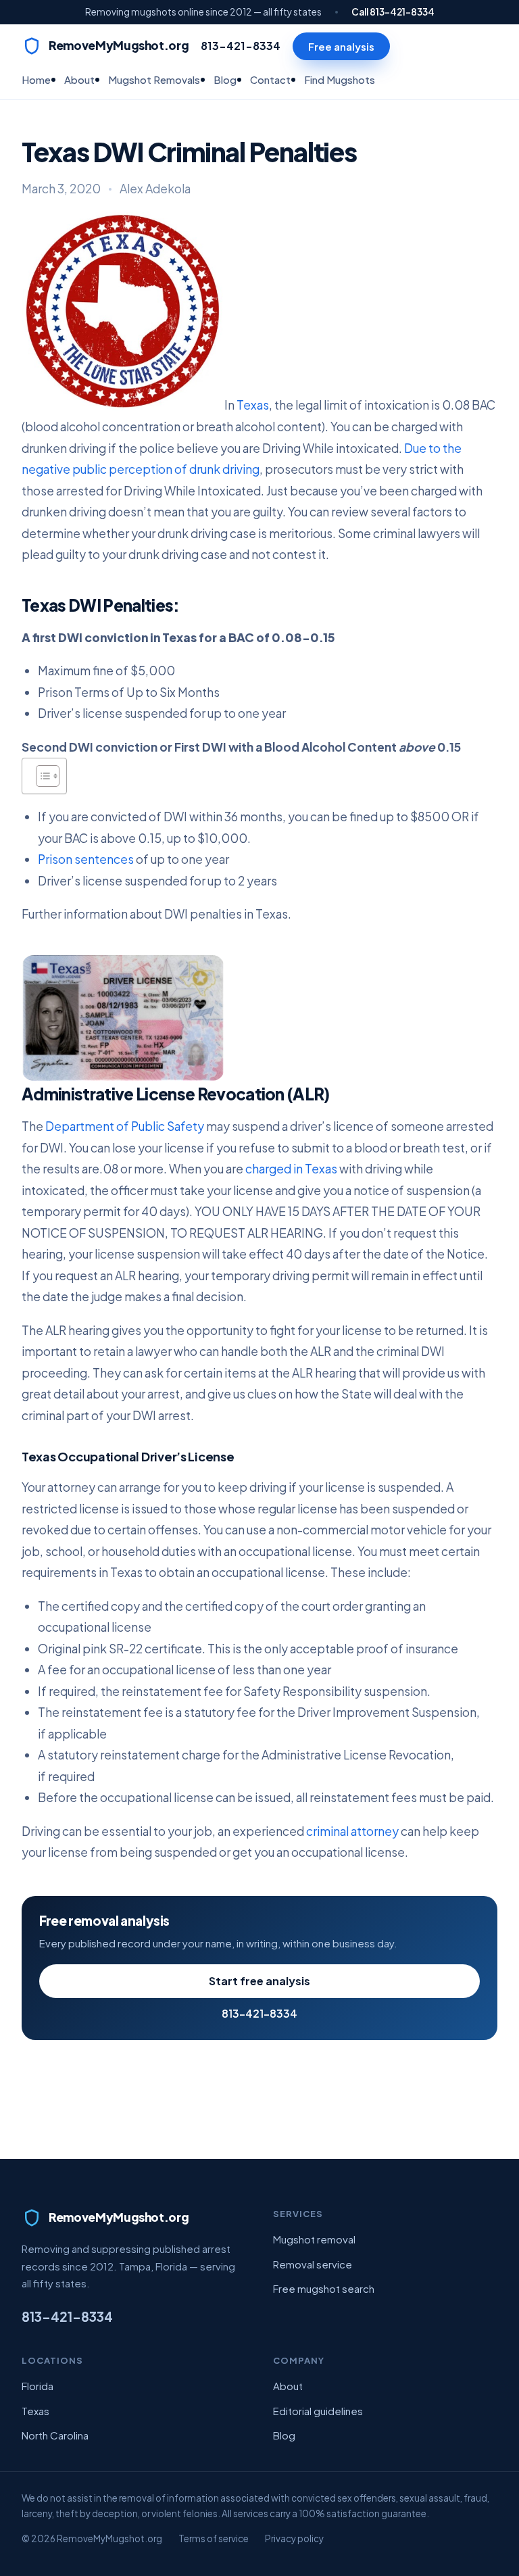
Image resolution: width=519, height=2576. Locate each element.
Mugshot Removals (154, 79)
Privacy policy (294, 2538)
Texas (253, 406)
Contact (270, 79)
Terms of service (214, 2538)
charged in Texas (291, 1169)
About (79, 79)
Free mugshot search (324, 2288)
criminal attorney (352, 1831)
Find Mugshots (340, 79)
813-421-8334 (241, 46)
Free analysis (341, 46)
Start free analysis (259, 1981)
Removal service (313, 2264)
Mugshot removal (314, 2239)
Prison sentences (86, 859)
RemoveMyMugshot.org (119, 45)
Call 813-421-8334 (393, 12)
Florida (38, 2386)
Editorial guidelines (318, 2411)
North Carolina (55, 2435)
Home (36, 79)
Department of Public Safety (125, 1126)
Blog (225, 79)
